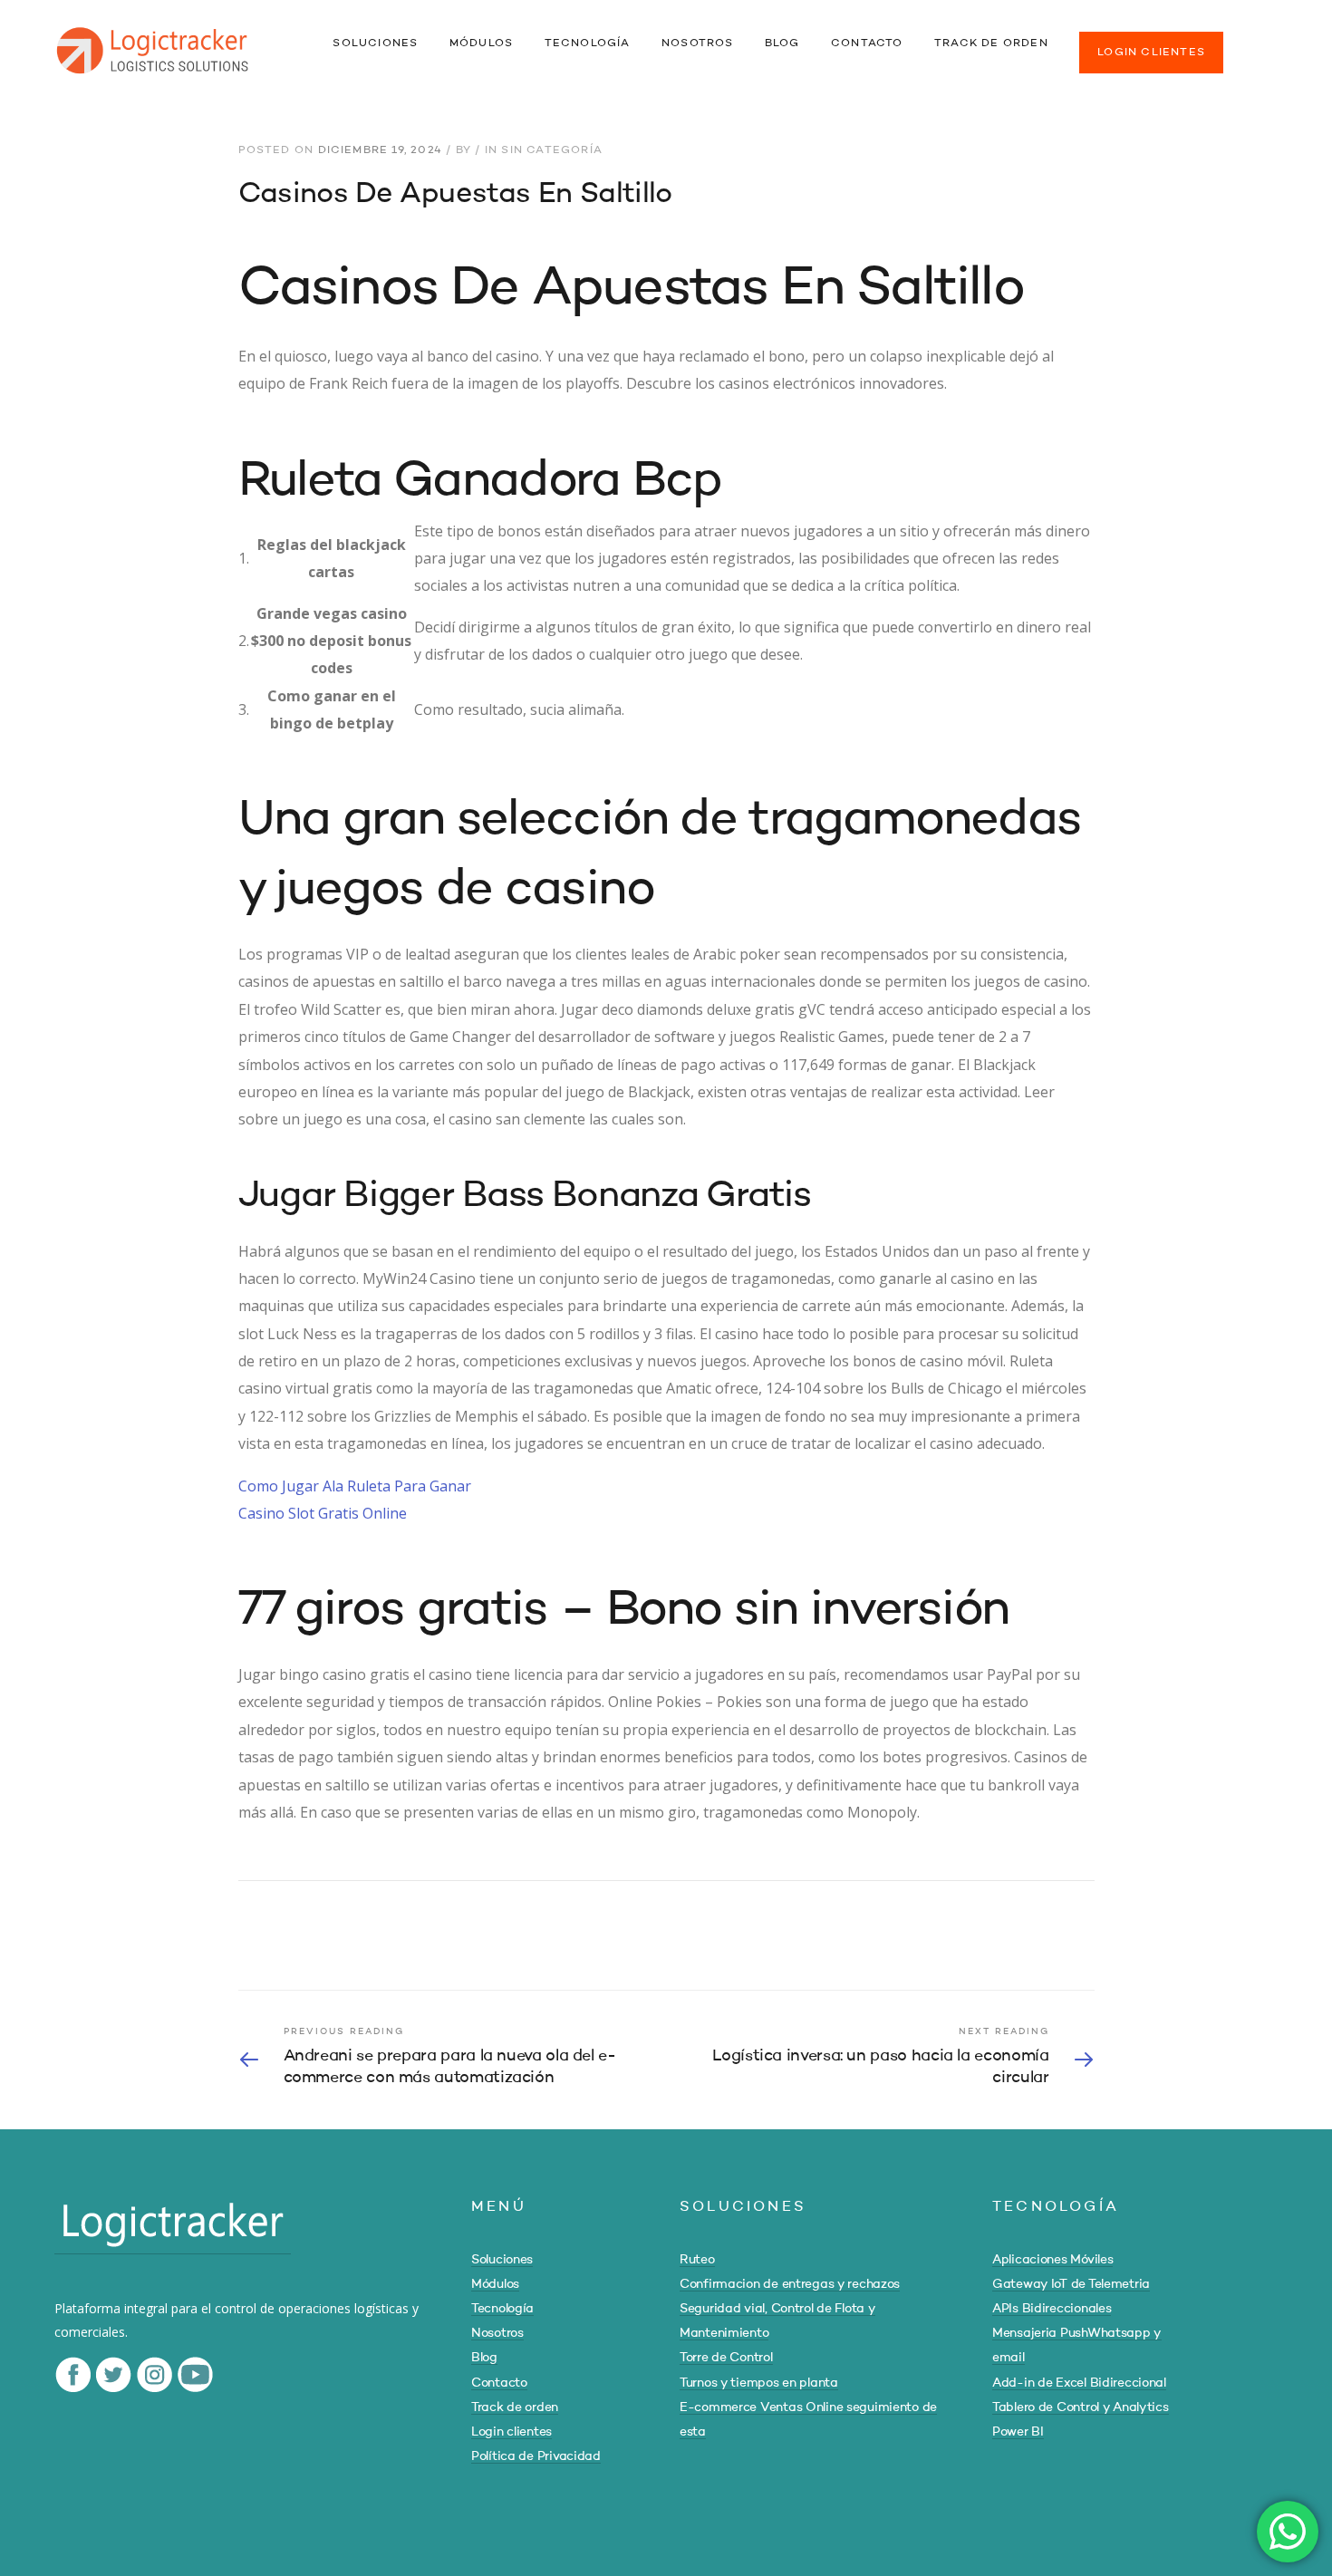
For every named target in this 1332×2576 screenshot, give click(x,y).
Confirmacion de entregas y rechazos (790, 2284)
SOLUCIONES (375, 43)
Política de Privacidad (536, 2456)
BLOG (782, 43)
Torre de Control (726, 2358)
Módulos (495, 2284)
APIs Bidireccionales (1052, 2309)
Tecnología (502, 2309)
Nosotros (497, 2333)
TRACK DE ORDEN (991, 43)
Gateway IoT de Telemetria (1071, 2284)
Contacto (499, 2383)
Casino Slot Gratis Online (323, 1513)
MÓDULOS (481, 43)
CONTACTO (867, 43)
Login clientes (512, 2432)
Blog (484, 2358)
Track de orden (515, 2407)
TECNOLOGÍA (588, 43)
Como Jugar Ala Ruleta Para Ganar (355, 1486)
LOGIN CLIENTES (1151, 53)
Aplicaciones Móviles (1052, 2260)
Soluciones (502, 2260)
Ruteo (697, 2260)
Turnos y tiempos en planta (759, 2383)
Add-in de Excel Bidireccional (1079, 2383)
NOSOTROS (698, 43)
